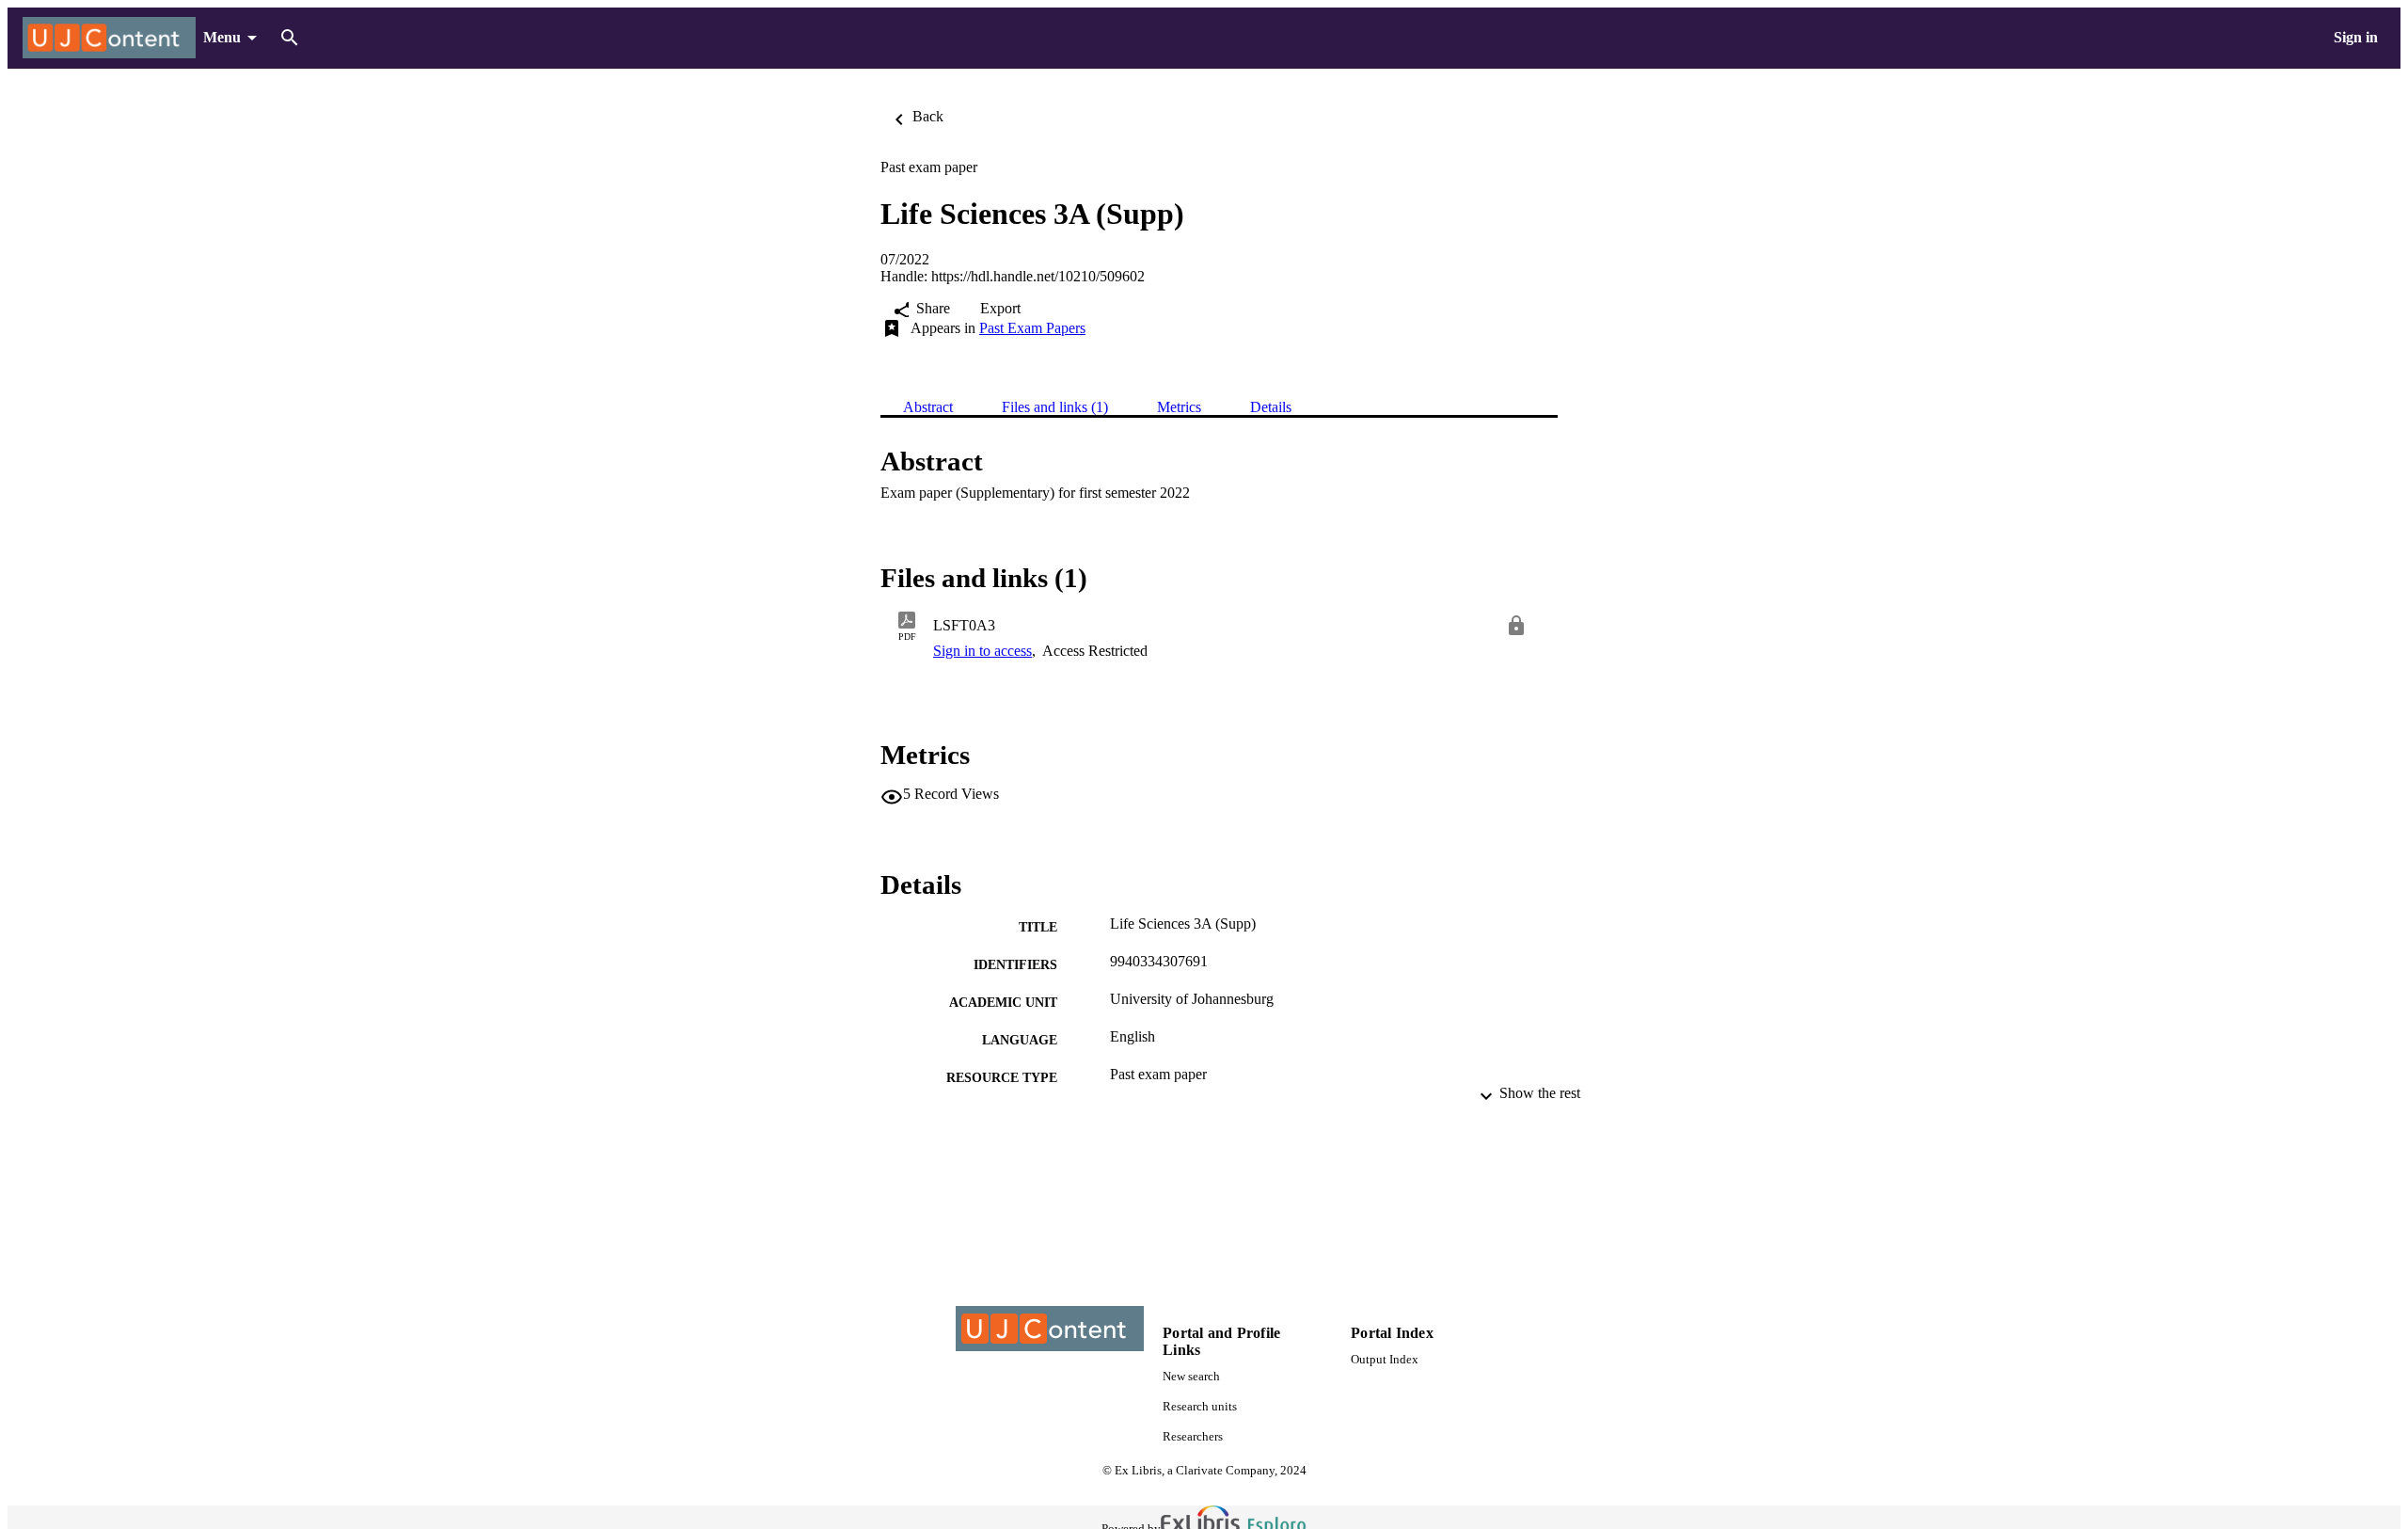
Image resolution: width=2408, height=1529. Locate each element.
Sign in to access (982, 651)
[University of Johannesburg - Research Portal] (109, 38)
